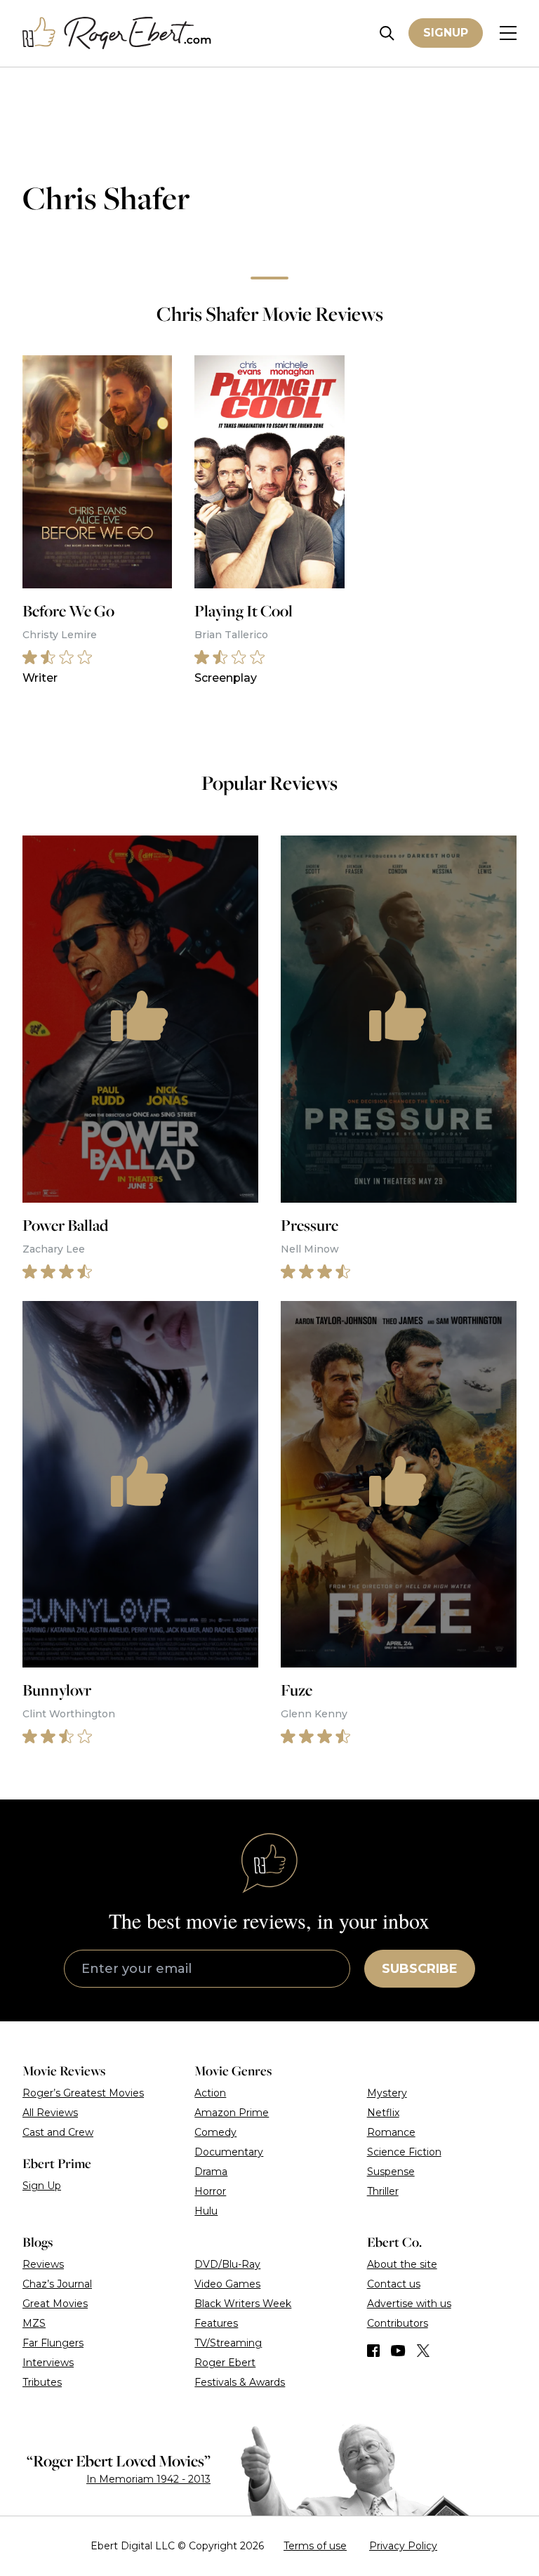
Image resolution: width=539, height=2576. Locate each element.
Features (216, 2323)
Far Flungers (53, 2343)
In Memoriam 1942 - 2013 (148, 2479)
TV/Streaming (228, 2343)
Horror (210, 2191)
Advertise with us (409, 2304)
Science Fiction (404, 2152)
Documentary (229, 2152)
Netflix (383, 2113)
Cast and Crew (58, 2132)
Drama (211, 2172)
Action (210, 2093)
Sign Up (42, 2186)
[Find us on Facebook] (373, 2351)
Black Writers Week (243, 2304)
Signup (446, 33)
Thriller (383, 2191)
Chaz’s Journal (57, 2284)
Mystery (387, 2093)
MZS (34, 2323)
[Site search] (387, 33)
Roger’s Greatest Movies (83, 2093)
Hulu (206, 2211)
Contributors (398, 2323)
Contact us (394, 2284)
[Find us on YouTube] (398, 2351)
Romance (391, 2132)
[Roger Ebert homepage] (117, 33)
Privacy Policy (403, 2546)
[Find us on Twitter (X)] (423, 2351)
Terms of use (315, 2546)
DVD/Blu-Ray (227, 2264)
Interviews (48, 2363)
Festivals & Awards (240, 2382)
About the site (402, 2264)
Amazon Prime (232, 2113)
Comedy (215, 2132)
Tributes (42, 2382)
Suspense (391, 2172)
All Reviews (50, 2113)
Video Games (227, 2284)
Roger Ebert (225, 2363)
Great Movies (55, 2304)
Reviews (43, 2264)
